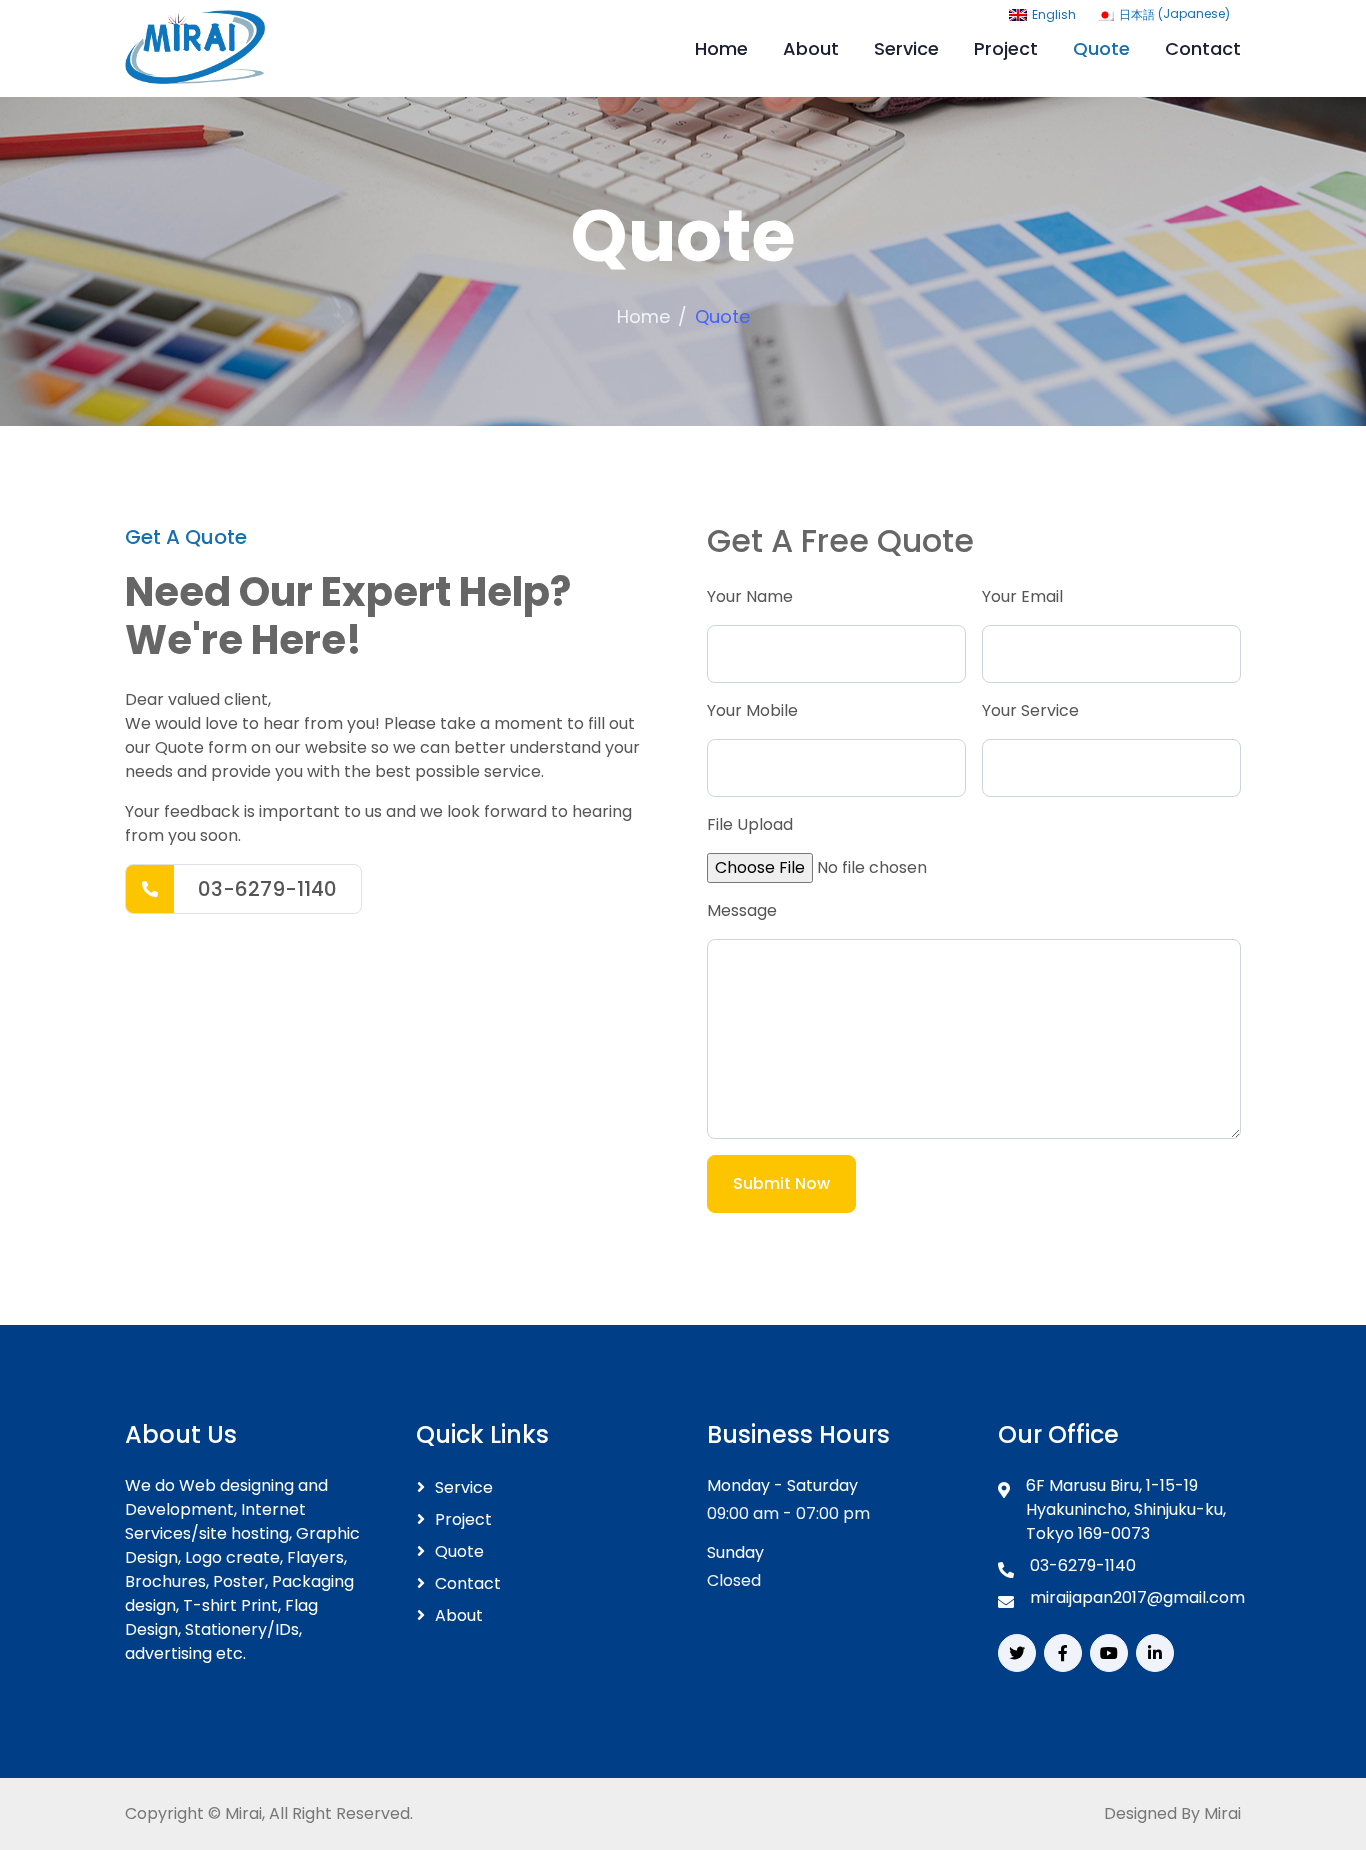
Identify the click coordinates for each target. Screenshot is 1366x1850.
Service (906, 48)
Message (742, 910)
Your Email (1022, 596)
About (811, 48)
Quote (1101, 48)
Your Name (750, 596)
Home (721, 48)
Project (1006, 48)
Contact (1203, 48)
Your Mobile (752, 710)
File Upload (750, 824)
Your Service (1030, 710)
